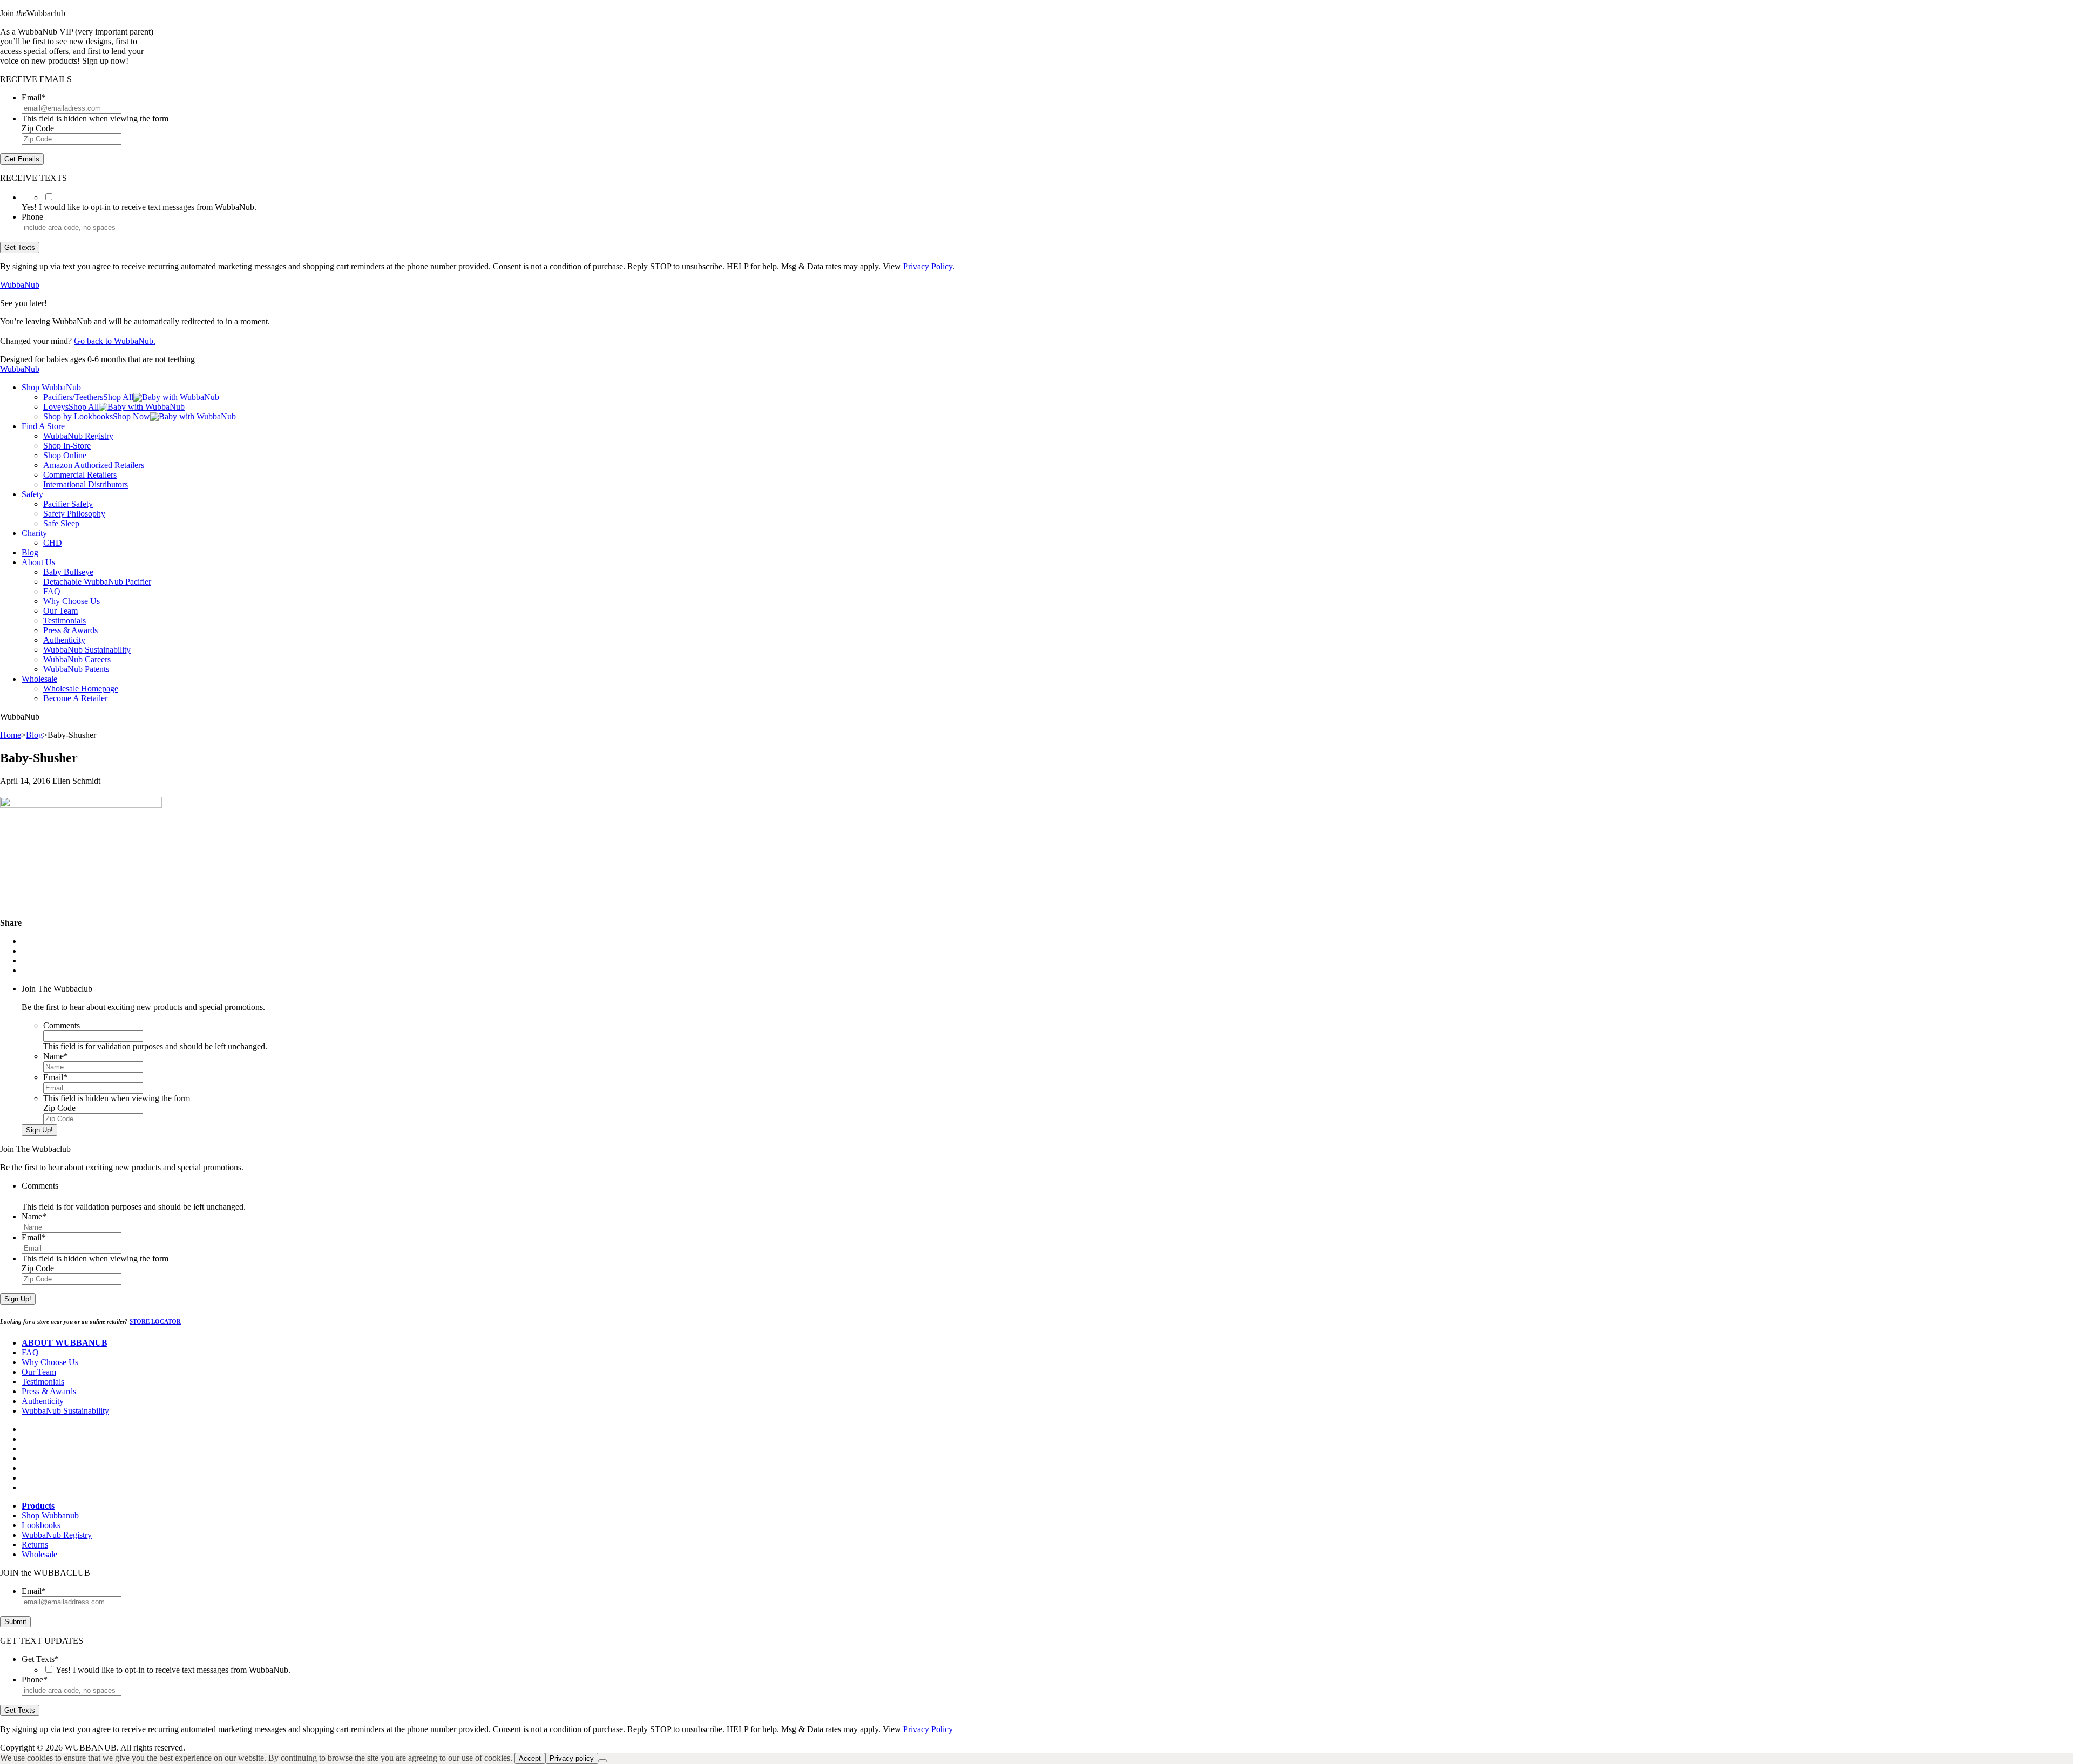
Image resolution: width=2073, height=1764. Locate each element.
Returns (35, 1545)
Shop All (118, 397)
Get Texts (20, 247)
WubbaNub (20, 285)
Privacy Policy (928, 266)
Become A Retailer (75, 698)
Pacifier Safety (68, 504)
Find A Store (43, 426)
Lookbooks (41, 1525)
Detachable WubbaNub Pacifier (97, 582)
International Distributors (86, 484)
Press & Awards (70, 630)
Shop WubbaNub (51, 387)
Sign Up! (39, 1130)
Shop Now (131, 416)
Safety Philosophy (74, 514)
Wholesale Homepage (81, 688)
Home (11, 735)
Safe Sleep (61, 523)
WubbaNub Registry (78, 436)
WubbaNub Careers (77, 659)
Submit (15, 1622)
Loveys (56, 407)
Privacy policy (572, 1758)
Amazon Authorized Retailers (94, 465)
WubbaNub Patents (76, 669)
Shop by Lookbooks (78, 416)
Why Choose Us (72, 601)
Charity (34, 533)
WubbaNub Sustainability (87, 650)
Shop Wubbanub (50, 1515)
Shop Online (65, 455)
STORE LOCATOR (155, 1321)
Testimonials (65, 620)
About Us (38, 562)
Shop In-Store (67, 446)
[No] (602, 1761)
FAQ (52, 591)
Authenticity (64, 640)
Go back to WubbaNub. (115, 341)
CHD (53, 543)
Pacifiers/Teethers (73, 397)
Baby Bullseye (68, 572)
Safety (32, 494)
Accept (530, 1758)
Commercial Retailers (80, 475)
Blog (30, 552)
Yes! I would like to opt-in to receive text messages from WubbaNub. (173, 1670)
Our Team (60, 611)
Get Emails (22, 159)
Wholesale (39, 679)
